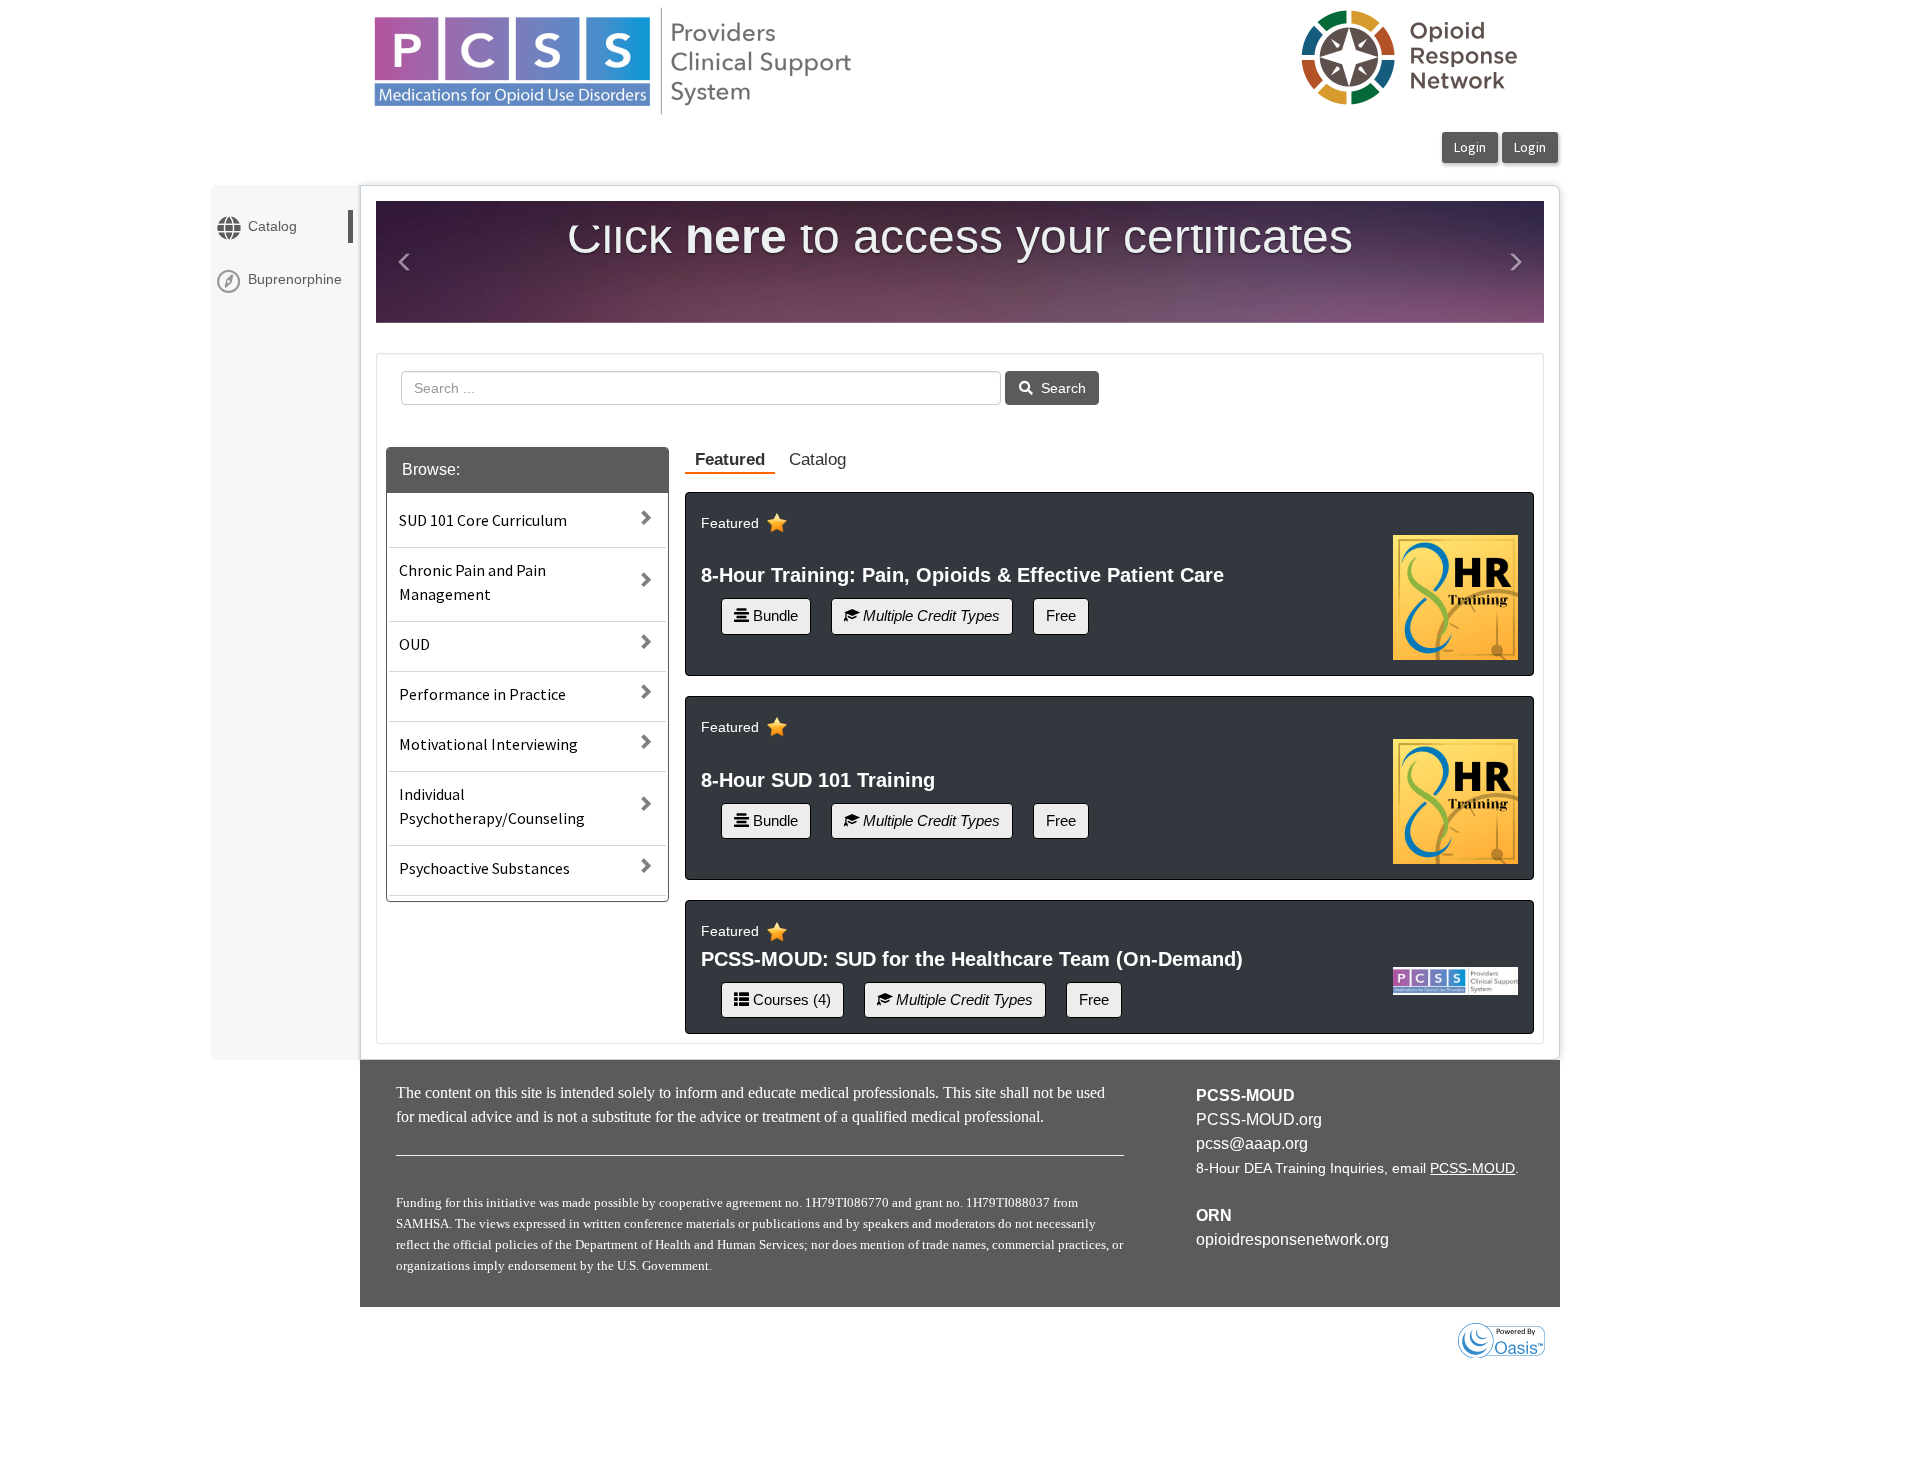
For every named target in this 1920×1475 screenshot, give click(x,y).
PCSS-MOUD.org (1259, 1119)
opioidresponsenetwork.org (1292, 1239)
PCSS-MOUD (1472, 1168)
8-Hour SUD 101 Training (818, 780)
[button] (405, 262)
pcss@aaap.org (1252, 1143)
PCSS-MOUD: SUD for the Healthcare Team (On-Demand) (972, 959)
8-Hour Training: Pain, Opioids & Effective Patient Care (962, 575)
